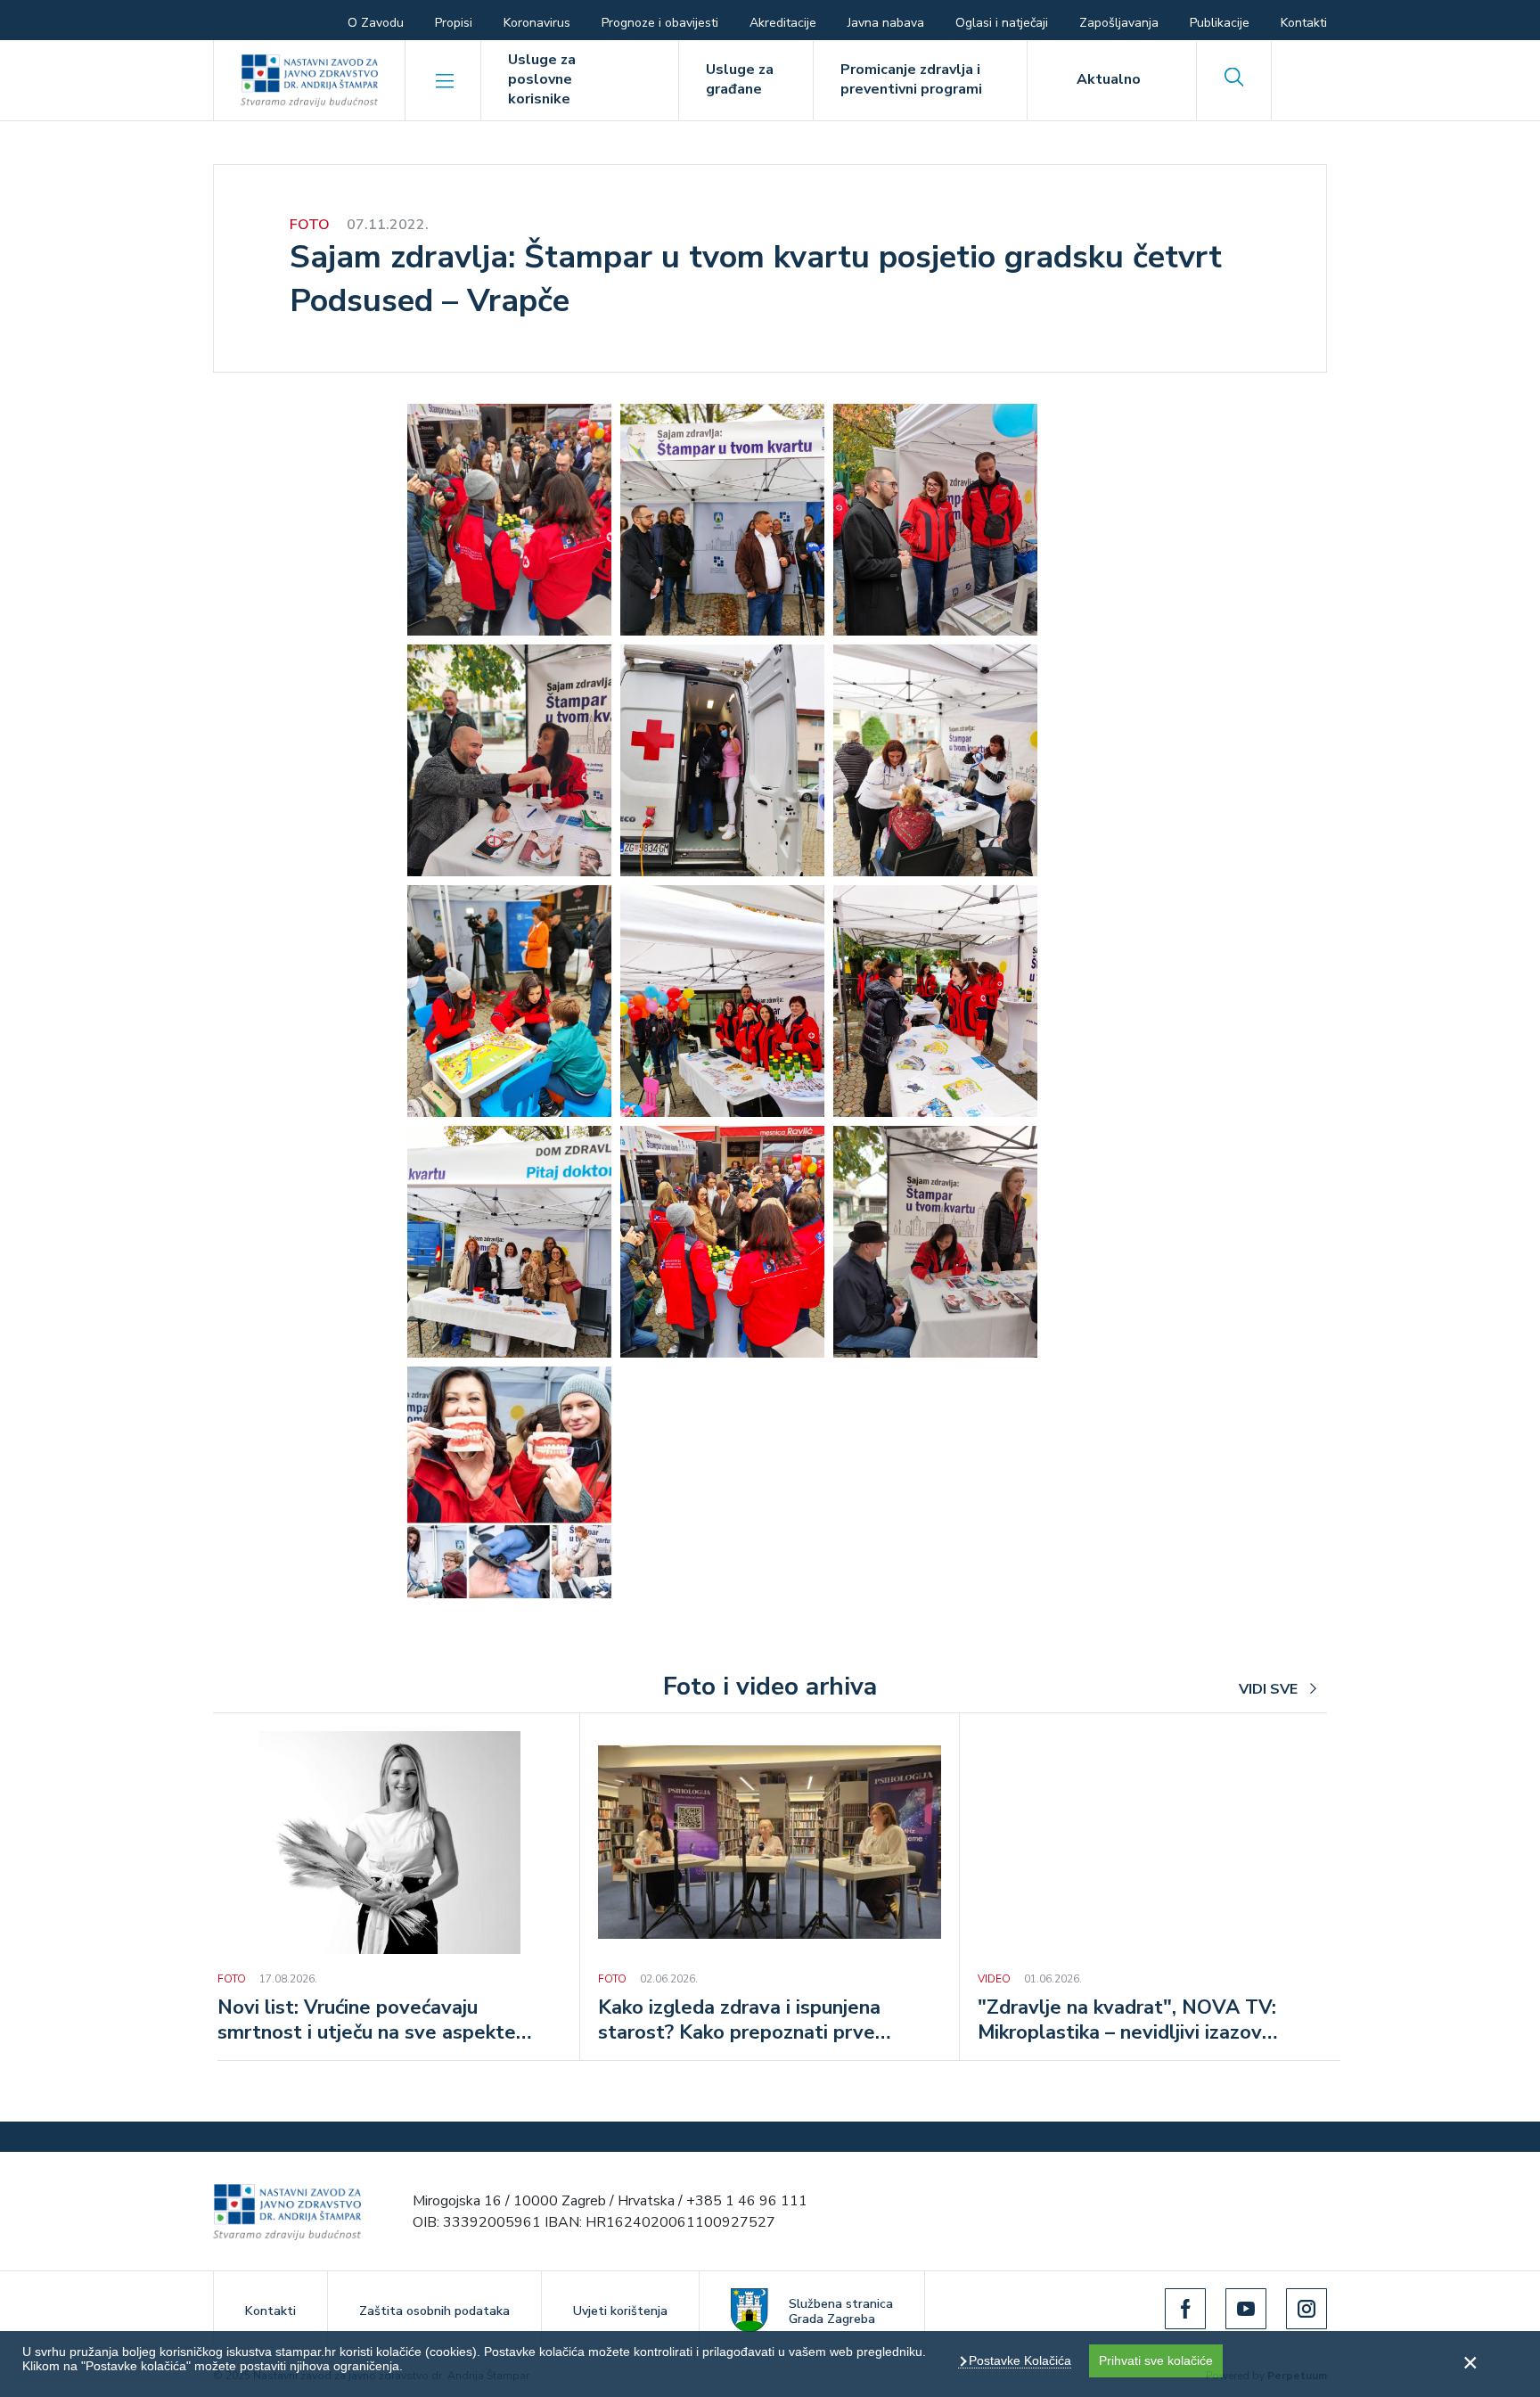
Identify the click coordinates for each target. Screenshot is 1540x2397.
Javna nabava (886, 23)
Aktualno (1109, 79)
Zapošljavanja (1119, 23)
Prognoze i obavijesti (660, 23)
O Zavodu (376, 23)
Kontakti (1304, 23)
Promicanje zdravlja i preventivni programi (911, 79)
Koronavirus (537, 23)
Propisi (454, 23)
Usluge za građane (740, 79)
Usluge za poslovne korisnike (542, 79)
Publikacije (1220, 23)
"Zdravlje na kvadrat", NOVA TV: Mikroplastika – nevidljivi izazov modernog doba (1127, 2021)
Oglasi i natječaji (1002, 23)
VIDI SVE (1268, 1689)
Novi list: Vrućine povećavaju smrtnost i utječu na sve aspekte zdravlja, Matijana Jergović (367, 2021)
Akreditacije (783, 23)
